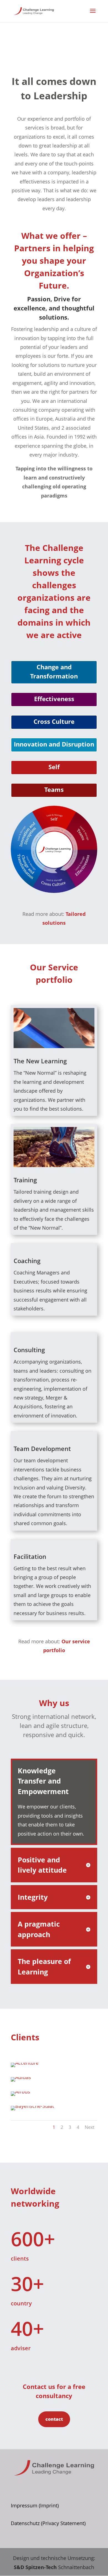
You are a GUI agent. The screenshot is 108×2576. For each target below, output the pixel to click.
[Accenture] (25, 2063)
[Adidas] (21, 2077)
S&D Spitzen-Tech (35, 2567)
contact (54, 2419)
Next (90, 2127)
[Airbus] (20, 2092)
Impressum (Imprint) (35, 2505)
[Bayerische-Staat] (32, 2106)
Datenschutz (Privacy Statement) (48, 2523)
